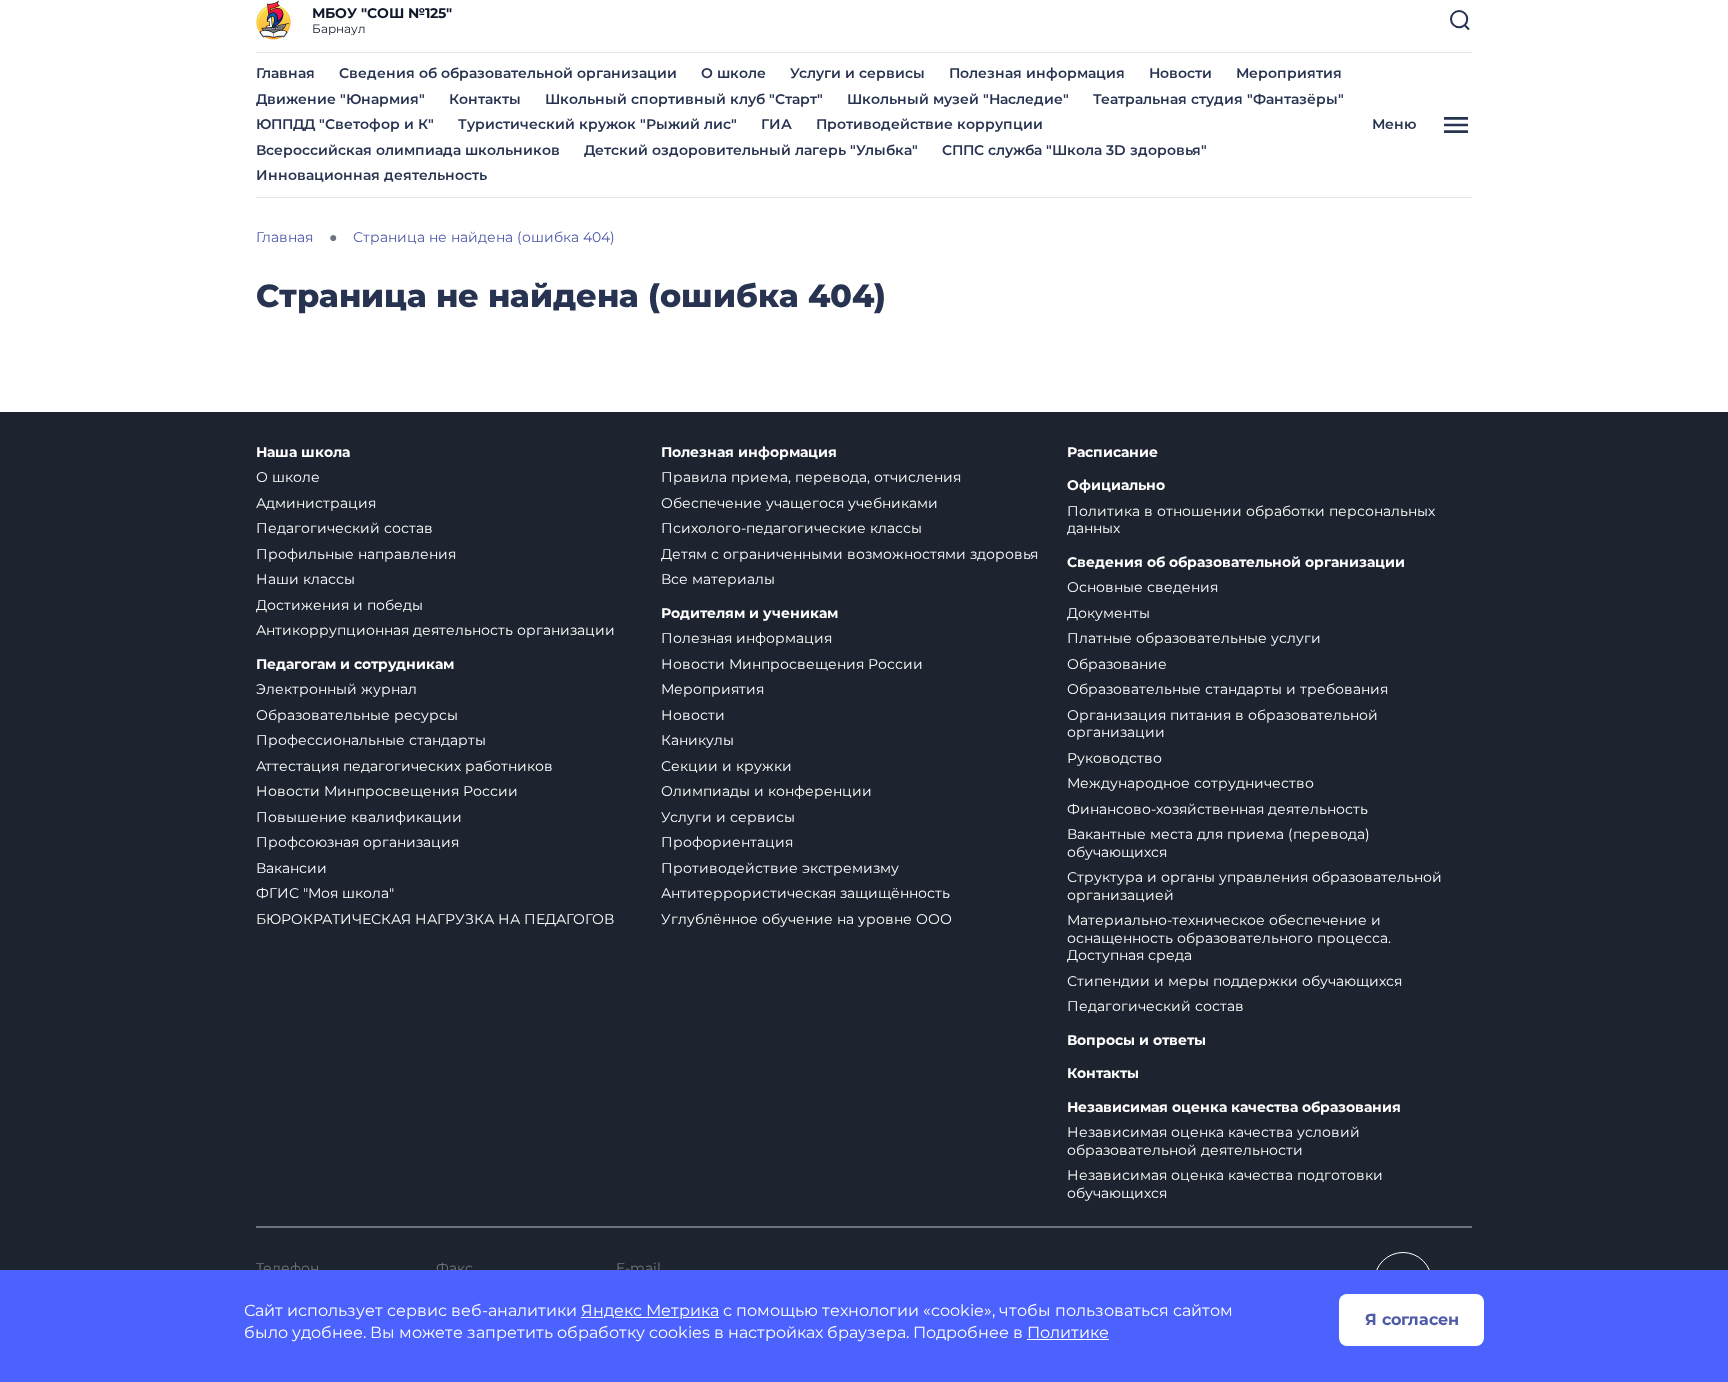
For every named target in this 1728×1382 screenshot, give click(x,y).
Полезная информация (1037, 73)
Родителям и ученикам (749, 613)
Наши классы (305, 579)
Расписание (1112, 452)
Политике (1068, 1332)
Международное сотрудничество (1190, 783)
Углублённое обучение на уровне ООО (806, 919)
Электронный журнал (336, 689)
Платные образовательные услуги (1194, 638)
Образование (1117, 664)
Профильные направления (356, 554)
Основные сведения (1142, 587)
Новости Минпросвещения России (387, 791)
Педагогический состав (344, 528)
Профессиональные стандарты (371, 740)
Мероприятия (1289, 73)
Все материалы (718, 579)
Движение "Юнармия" (340, 99)
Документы (1108, 613)
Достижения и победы (339, 605)
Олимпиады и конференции (766, 791)
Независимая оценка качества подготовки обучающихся (1225, 1184)
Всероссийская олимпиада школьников (408, 150)
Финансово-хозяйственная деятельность (1217, 809)
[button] (1460, 20)
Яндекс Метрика (650, 1310)
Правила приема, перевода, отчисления (811, 477)
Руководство (1114, 758)
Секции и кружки (726, 766)
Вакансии (291, 868)
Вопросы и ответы (1136, 1040)
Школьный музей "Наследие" (958, 99)
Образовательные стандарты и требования (1227, 689)
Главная (285, 73)
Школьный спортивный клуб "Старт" (684, 99)
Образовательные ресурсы (357, 715)
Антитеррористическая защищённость (805, 893)
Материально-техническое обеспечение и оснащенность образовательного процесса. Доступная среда (1229, 937)
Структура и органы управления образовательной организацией (1254, 886)
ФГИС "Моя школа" (325, 893)
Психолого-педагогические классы (791, 528)
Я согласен (1412, 1319)
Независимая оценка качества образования (1234, 1107)
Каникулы (697, 740)
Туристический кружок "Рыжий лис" (597, 124)
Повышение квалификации (359, 817)
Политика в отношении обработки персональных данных (1251, 520)
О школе (733, 73)
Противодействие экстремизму (780, 868)
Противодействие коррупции (929, 124)
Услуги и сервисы (857, 73)
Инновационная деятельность (371, 175)
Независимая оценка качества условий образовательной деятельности (1213, 1141)
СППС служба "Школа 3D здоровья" (1074, 150)
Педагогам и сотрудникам (355, 664)
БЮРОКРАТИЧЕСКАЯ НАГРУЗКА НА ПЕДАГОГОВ (435, 919)
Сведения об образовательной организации (508, 73)
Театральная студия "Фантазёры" (1218, 99)
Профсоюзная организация (357, 842)
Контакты (485, 99)
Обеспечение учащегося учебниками (799, 503)
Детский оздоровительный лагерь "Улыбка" (751, 150)
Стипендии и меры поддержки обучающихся (1234, 981)
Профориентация (727, 842)
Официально (1116, 485)
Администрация (316, 503)
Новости (1180, 73)
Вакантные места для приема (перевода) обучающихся (1218, 843)
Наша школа (303, 452)
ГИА (776, 124)
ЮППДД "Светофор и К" (345, 124)
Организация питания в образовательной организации (1222, 724)
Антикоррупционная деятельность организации (435, 630)
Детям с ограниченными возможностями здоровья (849, 554)
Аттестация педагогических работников (404, 766)
